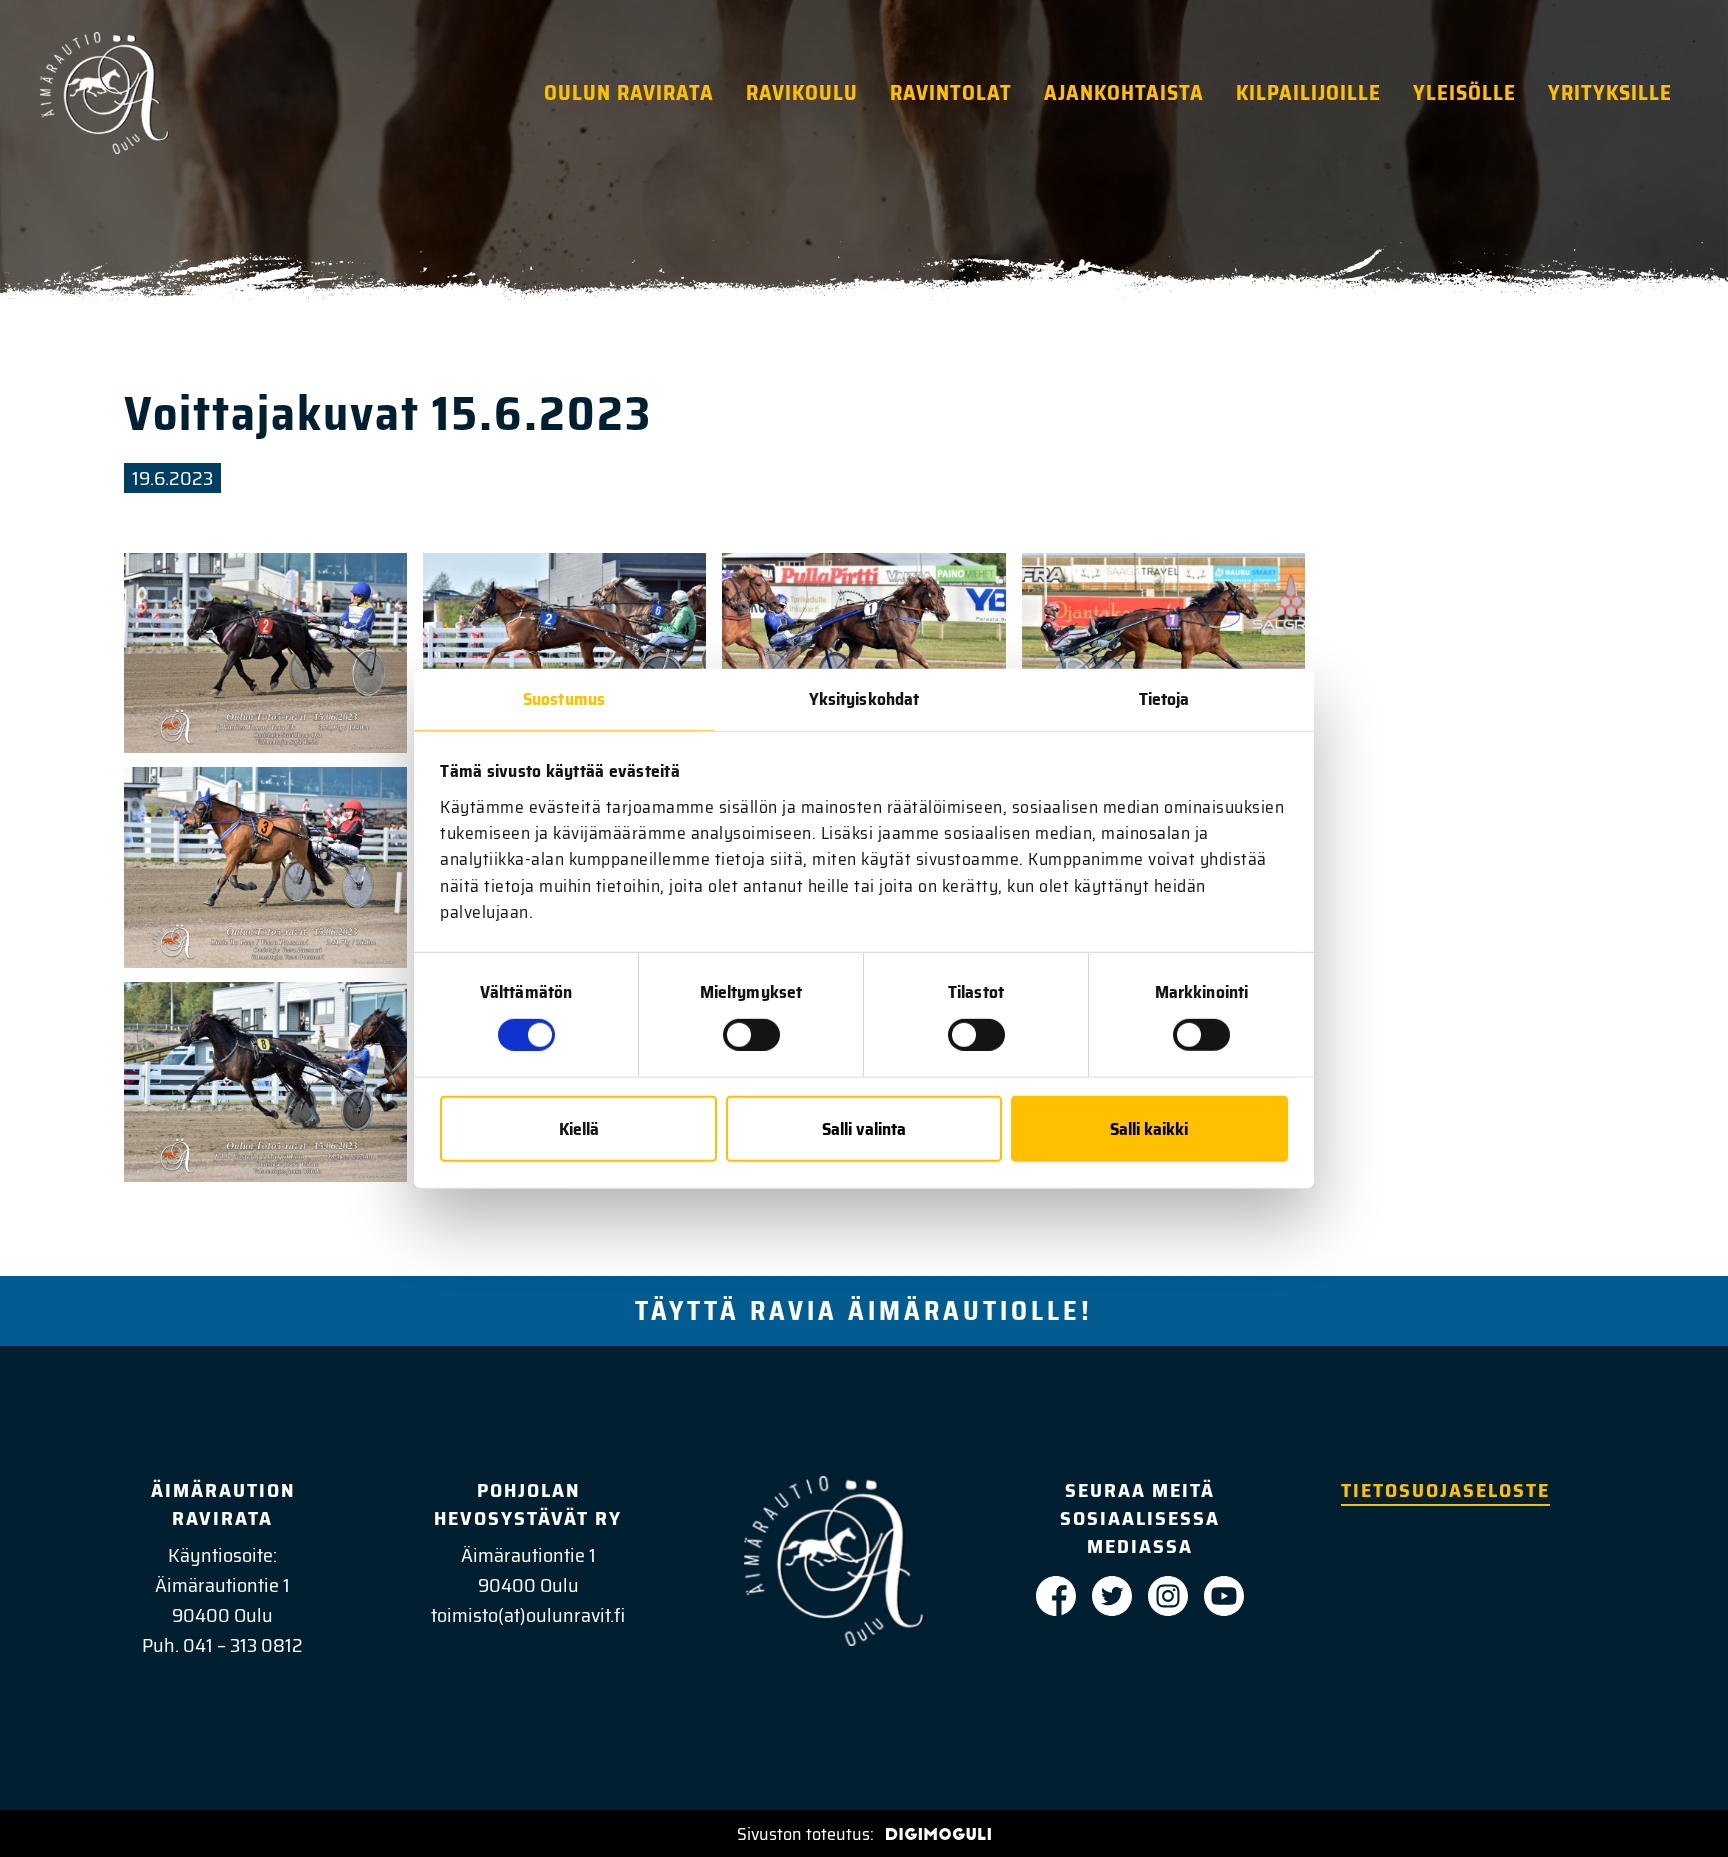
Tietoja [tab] (1164, 699)
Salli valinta (864, 1128)
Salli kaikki (1149, 1128)
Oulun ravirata (629, 92)
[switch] (751, 1035)
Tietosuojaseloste (1445, 1490)
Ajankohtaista (1124, 92)
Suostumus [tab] (564, 699)
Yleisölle (1464, 92)
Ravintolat (951, 92)
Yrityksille (1610, 92)
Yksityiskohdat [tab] (864, 699)
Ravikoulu (802, 92)
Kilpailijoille (1308, 92)
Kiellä (579, 1128)
